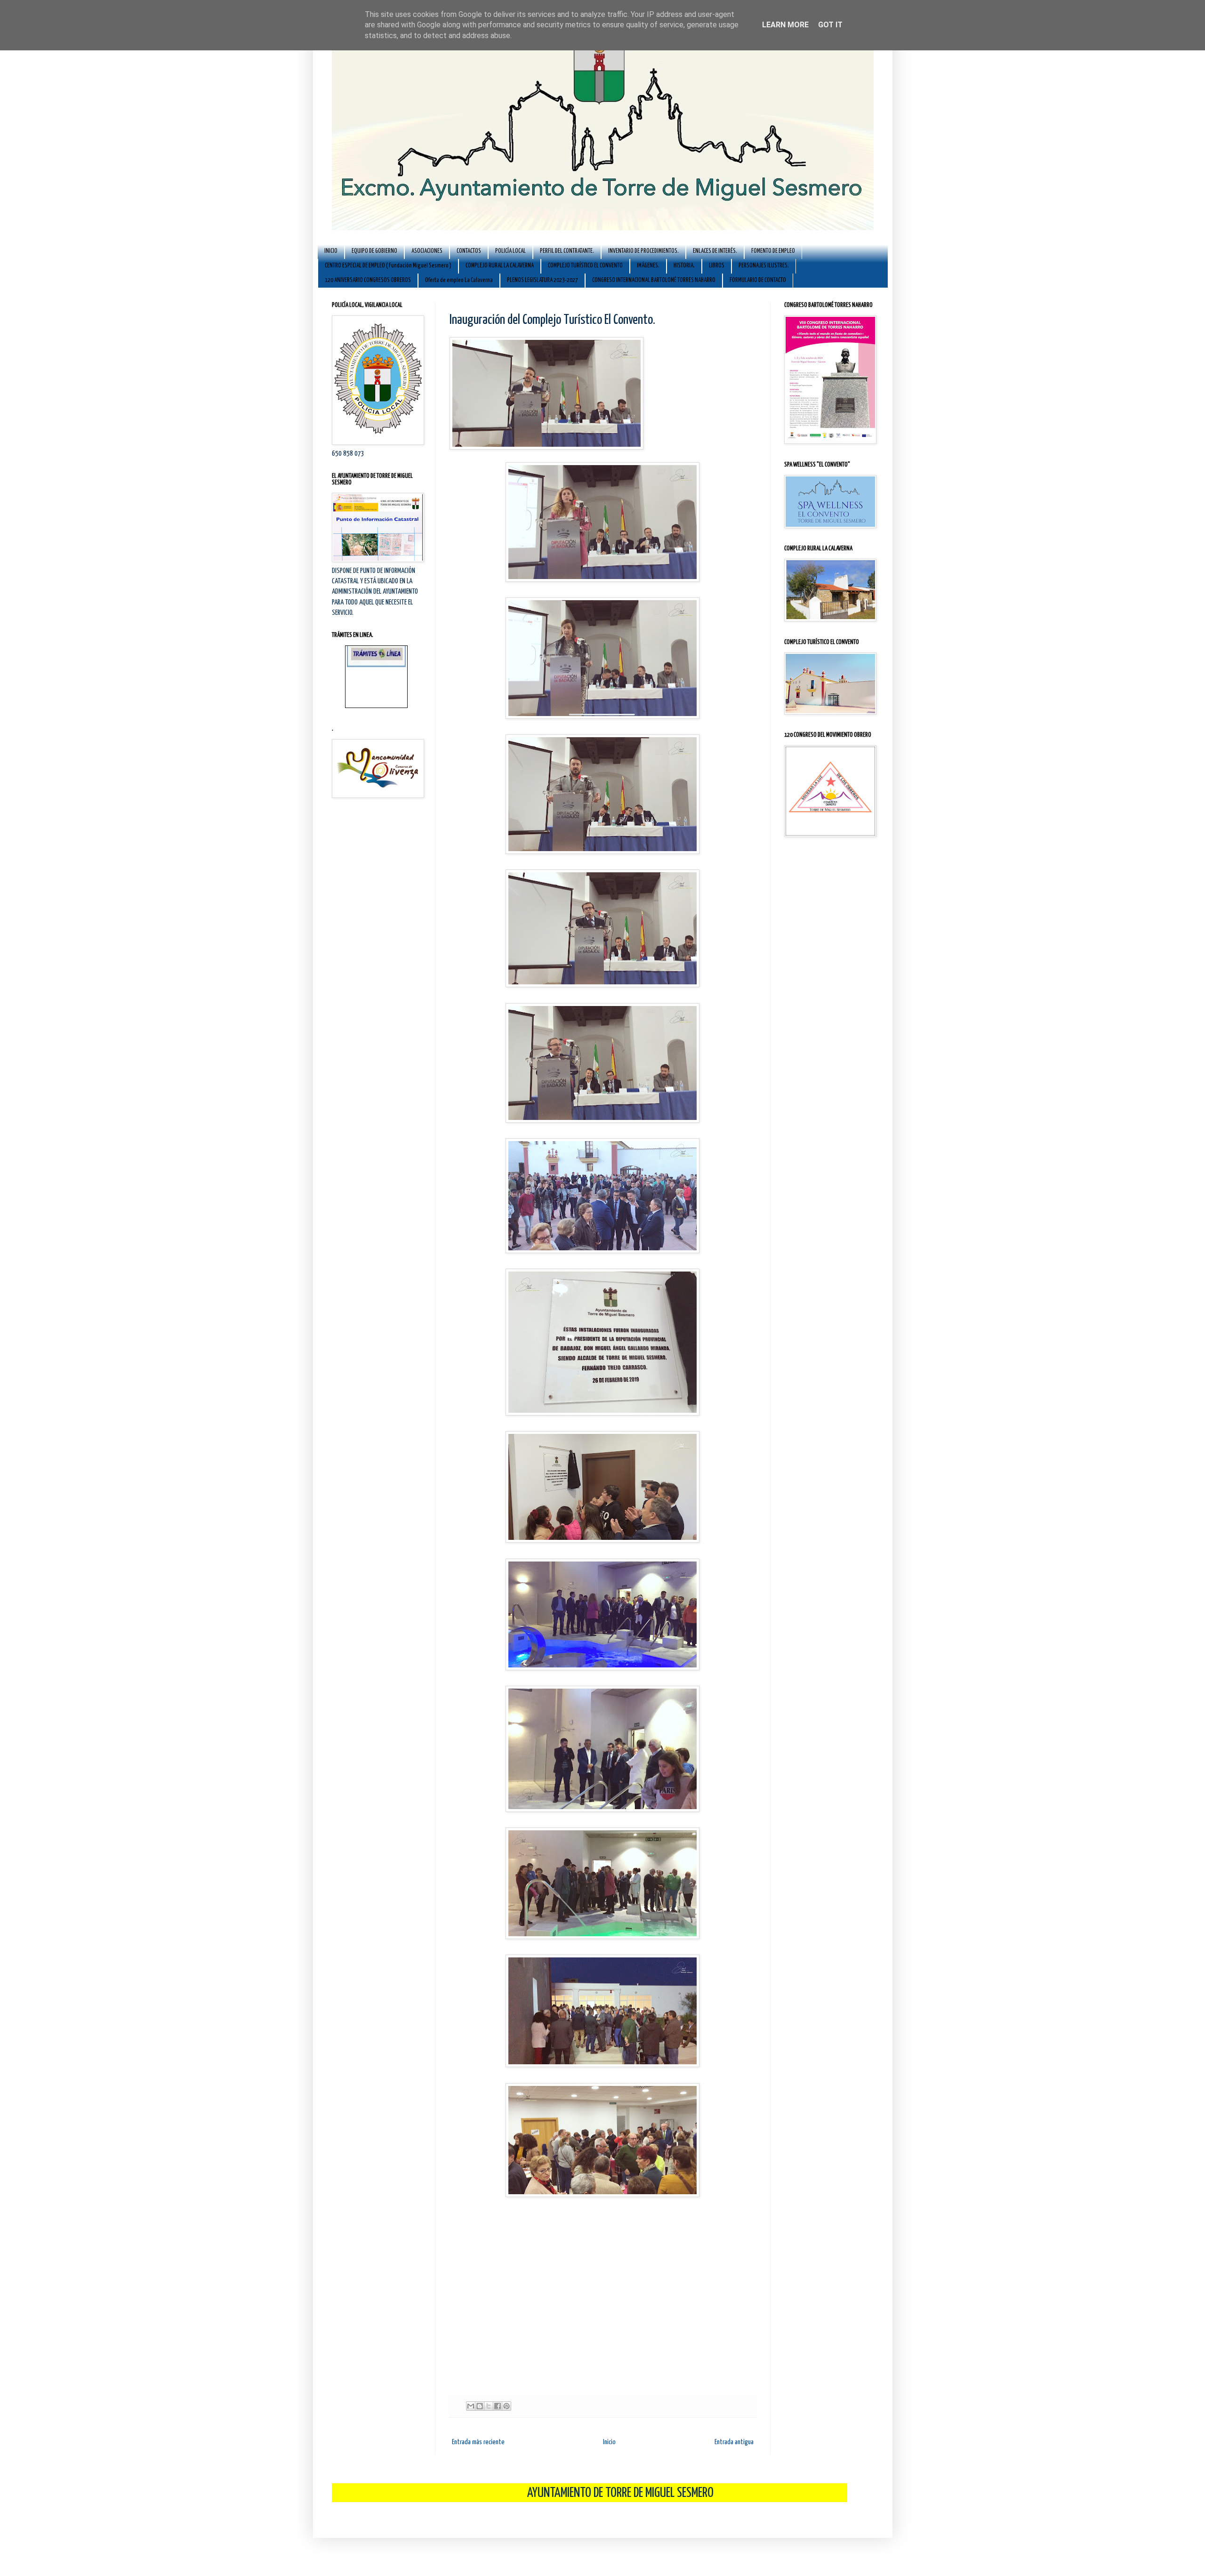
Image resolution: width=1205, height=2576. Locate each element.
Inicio (609, 2442)
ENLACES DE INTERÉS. (715, 251)
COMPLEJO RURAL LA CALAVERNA (500, 266)
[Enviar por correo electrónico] (471, 2406)
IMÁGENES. (648, 266)
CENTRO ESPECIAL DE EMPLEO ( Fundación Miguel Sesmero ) (388, 266)
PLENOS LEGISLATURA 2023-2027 (542, 280)
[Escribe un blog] (480, 2406)
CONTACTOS (469, 251)
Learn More (785, 25)
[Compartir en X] (489, 2406)
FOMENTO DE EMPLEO (773, 251)
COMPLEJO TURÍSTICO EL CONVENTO (585, 266)
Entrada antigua (734, 2442)
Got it (830, 25)
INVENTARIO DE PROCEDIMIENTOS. (643, 251)
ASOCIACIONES (427, 251)
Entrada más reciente (478, 2442)
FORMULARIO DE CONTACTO (758, 280)
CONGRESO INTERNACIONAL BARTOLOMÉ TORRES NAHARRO (654, 280)
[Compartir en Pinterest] (506, 2406)
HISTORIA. (684, 266)
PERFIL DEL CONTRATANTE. (567, 251)
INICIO (331, 251)
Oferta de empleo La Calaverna (459, 280)
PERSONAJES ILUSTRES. (764, 266)
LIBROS (717, 266)
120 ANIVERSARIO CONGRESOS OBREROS (368, 280)
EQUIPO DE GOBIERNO (374, 251)
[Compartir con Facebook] (498, 2406)
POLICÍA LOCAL (510, 251)
